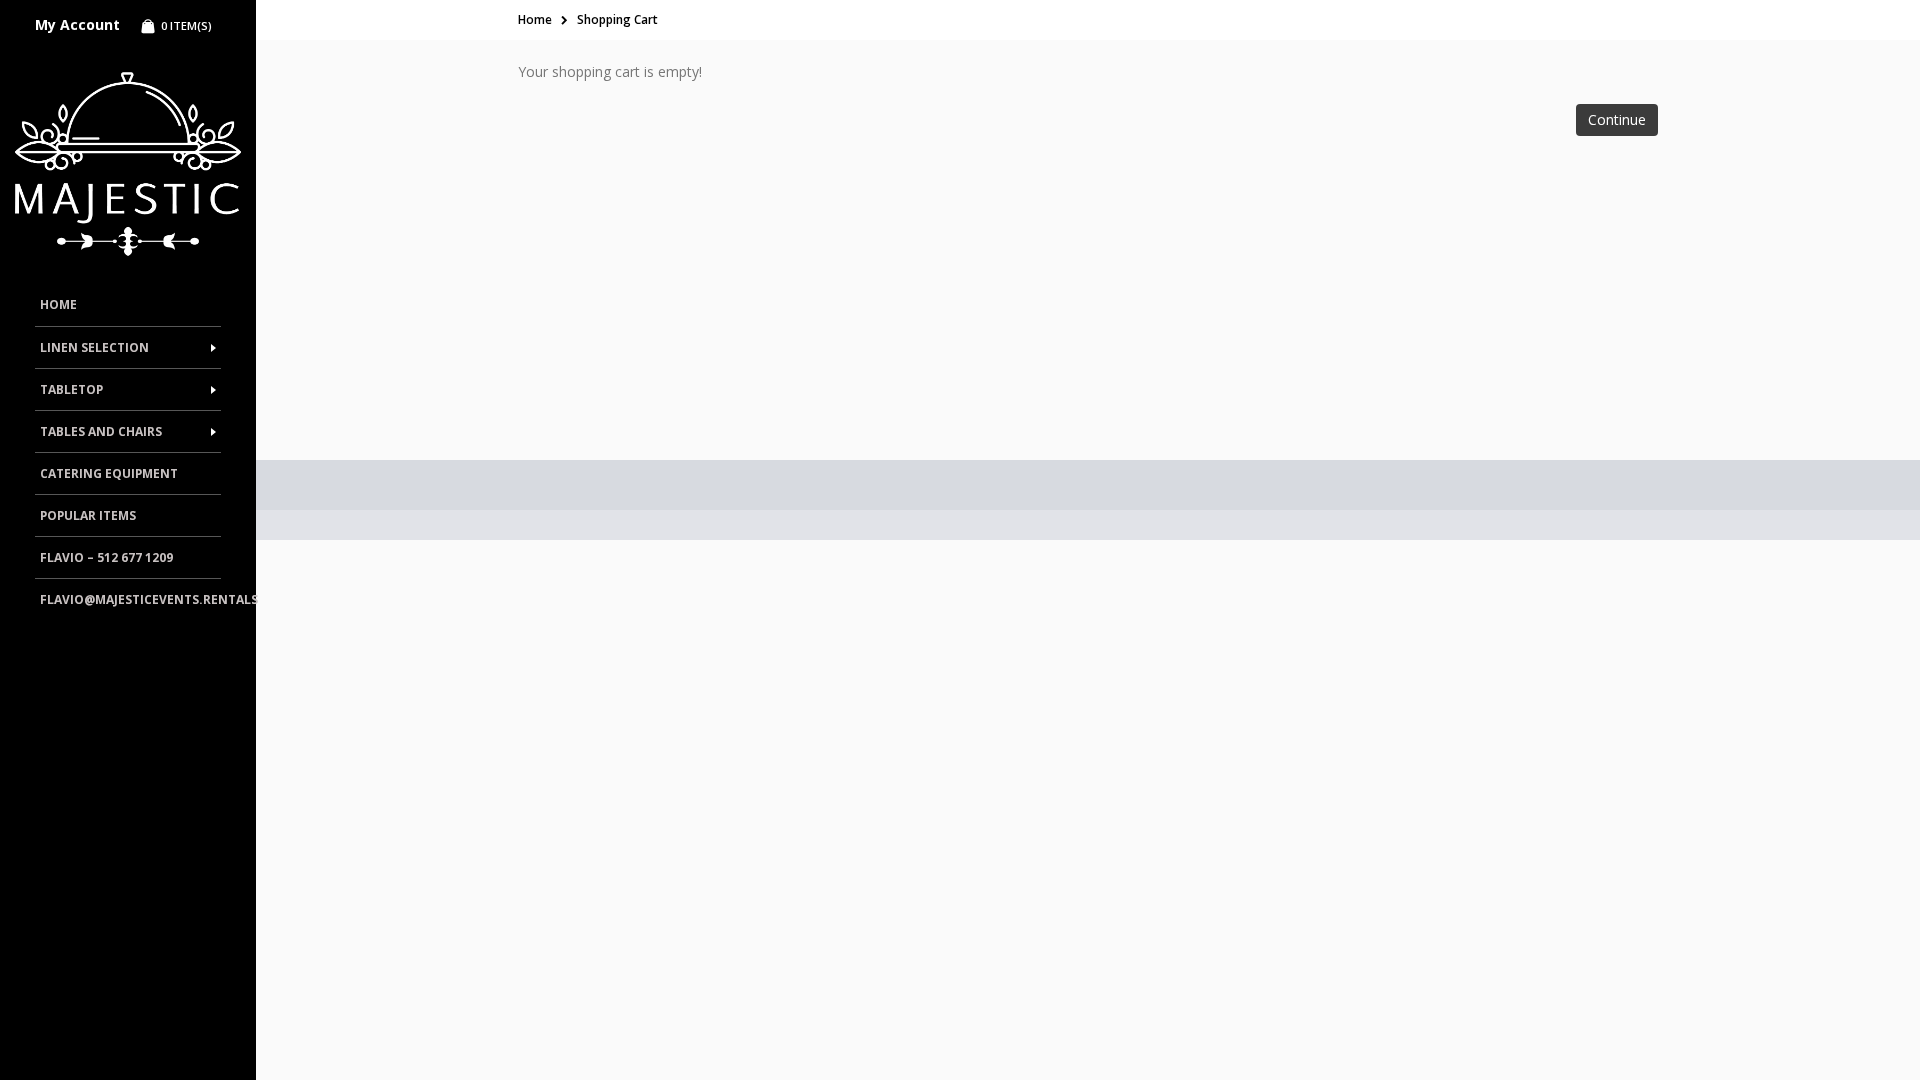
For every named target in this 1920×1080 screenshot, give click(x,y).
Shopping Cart (617, 19)
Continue (1617, 119)
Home (535, 19)
